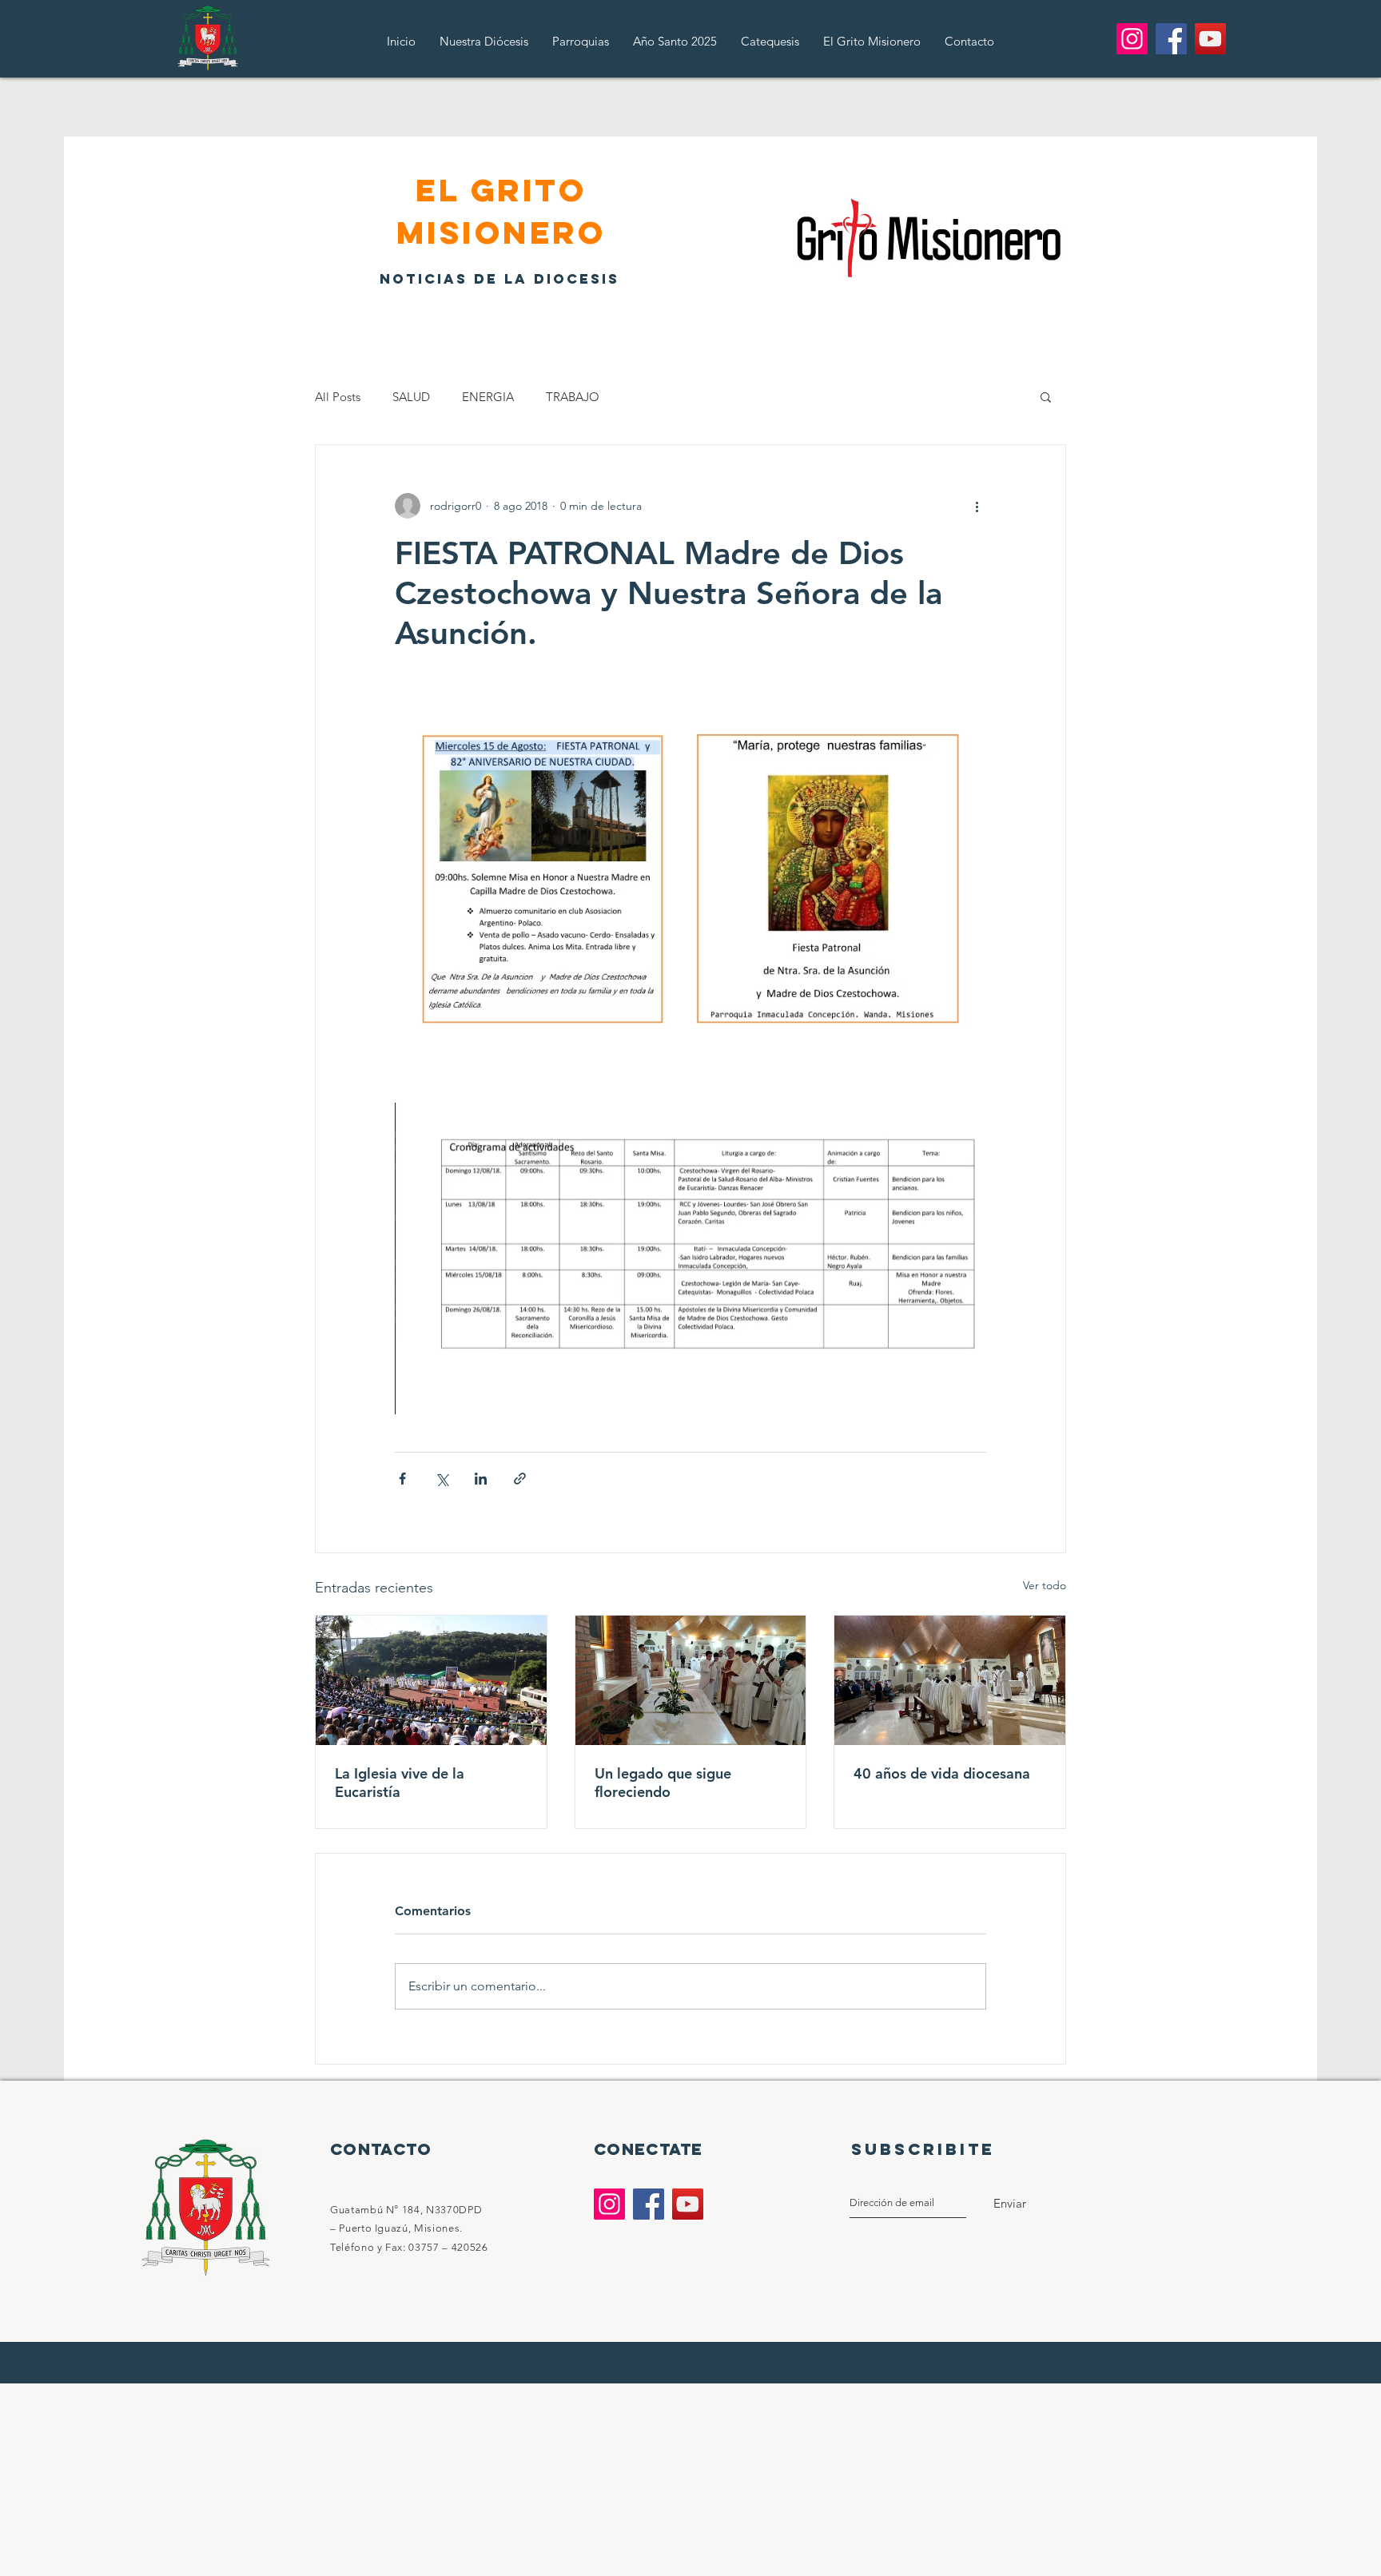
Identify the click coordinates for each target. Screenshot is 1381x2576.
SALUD (411, 397)
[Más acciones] (977, 506)
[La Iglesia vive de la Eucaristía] (431, 1680)
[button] (1046, 396)
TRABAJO (573, 397)
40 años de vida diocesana (942, 1773)
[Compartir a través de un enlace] (520, 1479)
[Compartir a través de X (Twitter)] (442, 1479)
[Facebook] (1171, 39)
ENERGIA (488, 397)
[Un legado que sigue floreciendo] (691, 1680)
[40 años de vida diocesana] (950, 1680)
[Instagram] (1132, 39)
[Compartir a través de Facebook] (402, 1479)
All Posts (338, 397)
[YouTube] (1210, 39)
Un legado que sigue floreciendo (663, 1783)
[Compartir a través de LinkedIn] (481, 1479)
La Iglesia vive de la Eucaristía (400, 1783)
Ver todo (1045, 1585)
